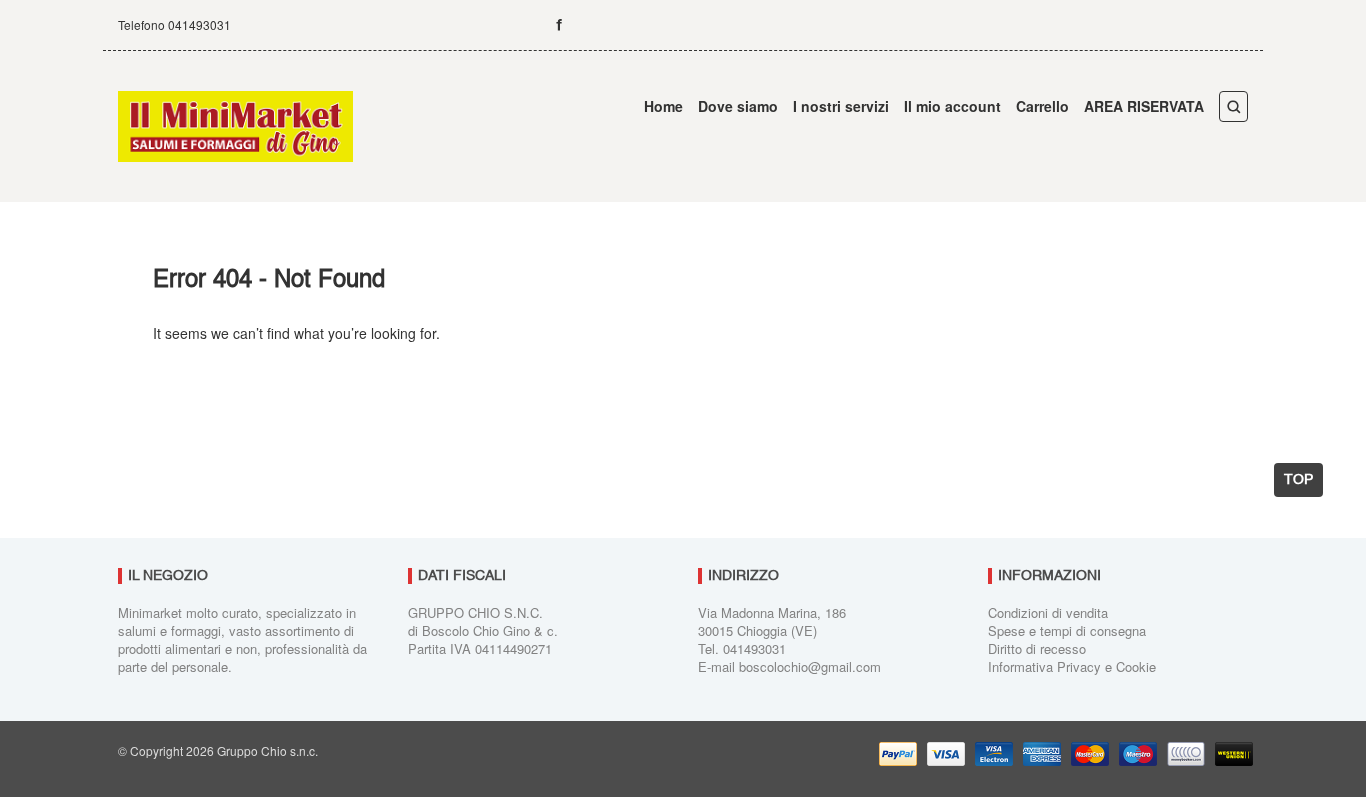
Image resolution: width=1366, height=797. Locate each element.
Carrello (1042, 106)
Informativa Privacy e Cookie (1072, 666)
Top (1298, 480)
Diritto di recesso (1037, 648)
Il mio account (952, 106)
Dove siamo (738, 106)
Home (663, 106)
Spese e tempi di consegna (1067, 630)
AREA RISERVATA (1144, 106)
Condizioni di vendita (1048, 612)
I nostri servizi (841, 106)
